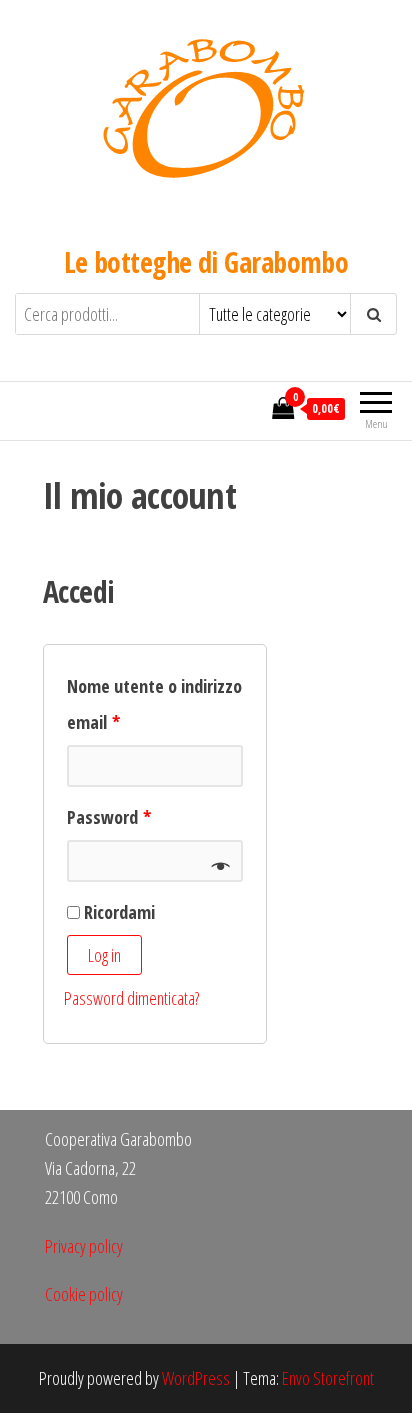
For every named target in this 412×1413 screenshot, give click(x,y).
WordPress (196, 1378)
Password (109, 817)
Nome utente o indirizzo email (154, 704)
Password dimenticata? (131, 998)
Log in (104, 955)
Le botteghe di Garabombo (206, 262)
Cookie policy (84, 1294)
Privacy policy (84, 1246)
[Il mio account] (251, 408)
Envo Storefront (328, 1378)
